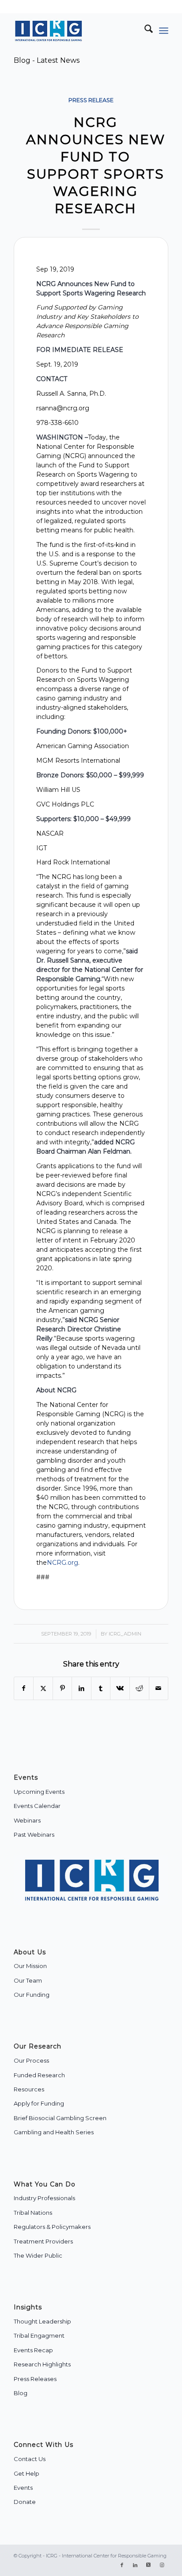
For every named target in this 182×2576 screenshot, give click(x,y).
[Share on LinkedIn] (82, 1688)
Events (23, 2488)
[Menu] (164, 31)
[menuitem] (144, 31)
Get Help (27, 2473)
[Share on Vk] (120, 1688)
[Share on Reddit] (139, 1688)
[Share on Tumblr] (101, 1688)
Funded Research (39, 2075)
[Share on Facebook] (24, 1688)
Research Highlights (42, 2364)
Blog (21, 2393)
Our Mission (30, 1966)
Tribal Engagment (39, 2335)
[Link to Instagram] (162, 2565)
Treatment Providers (43, 2241)
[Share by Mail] (159, 1688)
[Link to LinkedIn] (135, 2565)
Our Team (28, 1980)
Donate (25, 2502)
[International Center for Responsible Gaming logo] (76, 31)
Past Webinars (34, 1835)
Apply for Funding (39, 2103)
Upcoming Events (39, 1792)
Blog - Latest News (47, 60)
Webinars (27, 1820)
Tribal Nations (33, 2213)
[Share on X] (43, 1688)
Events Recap (33, 2350)
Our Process (31, 2060)
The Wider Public (38, 2255)
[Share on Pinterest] (63, 1688)
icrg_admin (125, 1634)
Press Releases (35, 2379)
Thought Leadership (42, 2321)
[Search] (144, 31)
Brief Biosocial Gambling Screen (60, 2118)
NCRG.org (63, 1563)
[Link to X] (148, 2565)
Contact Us (30, 2459)
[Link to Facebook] (122, 2565)
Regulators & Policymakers (52, 2227)
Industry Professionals (44, 2198)
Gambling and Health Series (54, 2132)
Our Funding (32, 1995)
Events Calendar (37, 1806)
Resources (29, 2089)
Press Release (91, 100)
